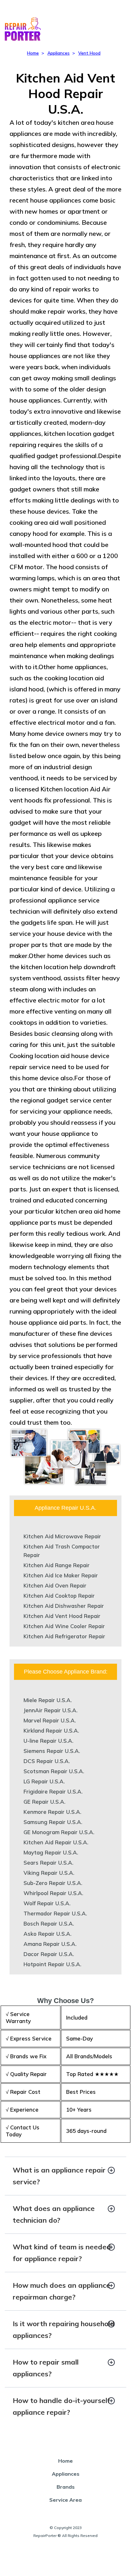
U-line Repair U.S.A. (48, 1741)
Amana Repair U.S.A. (50, 1944)
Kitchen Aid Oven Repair (55, 1585)
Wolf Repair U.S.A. (47, 1903)
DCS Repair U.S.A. (47, 1761)
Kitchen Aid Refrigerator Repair (64, 1636)
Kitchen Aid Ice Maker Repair (61, 1575)
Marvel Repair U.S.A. (50, 1720)
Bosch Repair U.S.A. (49, 1924)
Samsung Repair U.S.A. (53, 1822)
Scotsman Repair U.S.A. (54, 1771)
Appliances (59, 53)
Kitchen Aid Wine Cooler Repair (64, 1626)
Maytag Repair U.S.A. (51, 1852)
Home (33, 53)
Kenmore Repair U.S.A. (52, 1812)
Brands (66, 2487)
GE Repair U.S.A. (45, 1802)
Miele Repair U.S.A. (48, 1700)
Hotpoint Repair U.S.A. (52, 1964)
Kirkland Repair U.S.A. (51, 1731)
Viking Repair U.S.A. (49, 1873)
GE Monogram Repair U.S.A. (59, 1832)
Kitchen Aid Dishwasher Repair (64, 1606)
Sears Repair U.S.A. (48, 1863)
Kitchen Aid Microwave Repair (62, 1536)
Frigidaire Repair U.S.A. (53, 1791)
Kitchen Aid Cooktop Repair (59, 1596)
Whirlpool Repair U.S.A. (53, 1893)
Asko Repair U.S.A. (48, 1934)
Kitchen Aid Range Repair (57, 1565)
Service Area (65, 2500)
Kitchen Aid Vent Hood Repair (62, 1616)
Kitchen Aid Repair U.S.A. (56, 1842)
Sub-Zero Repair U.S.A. (53, 1883)
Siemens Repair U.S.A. (52, 1751)
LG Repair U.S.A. (44, 1781)
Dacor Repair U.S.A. (49, 1954)
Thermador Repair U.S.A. (55, 1913)
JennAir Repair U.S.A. (51, 1710)
